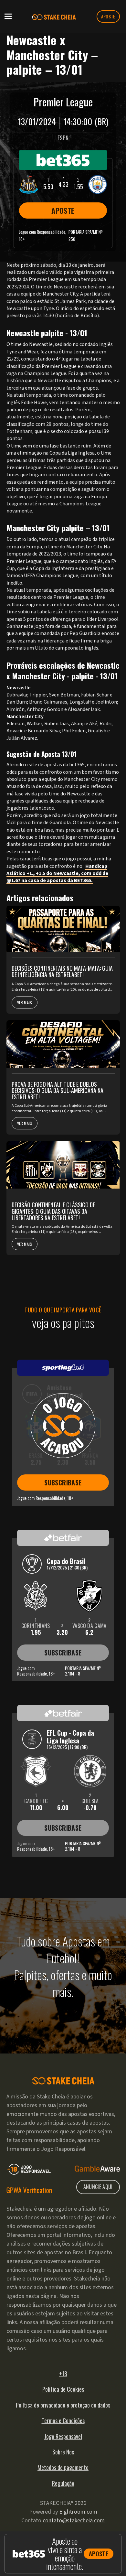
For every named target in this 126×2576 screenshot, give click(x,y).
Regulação (63, 2483)
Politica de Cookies (63, 2389)
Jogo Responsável (63, 2436)
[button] (8, 16)
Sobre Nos (63, 2452)
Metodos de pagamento (63, 2467)
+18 (63, 2374)
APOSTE (108, 16)
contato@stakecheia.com (74, 2521)
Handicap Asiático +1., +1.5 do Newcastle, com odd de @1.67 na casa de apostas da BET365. (57, 873)
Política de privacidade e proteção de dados (63, 2405)
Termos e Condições (63, 2420)
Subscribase (63, 1482)
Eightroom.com (78, 2512)
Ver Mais (25, 1002)
